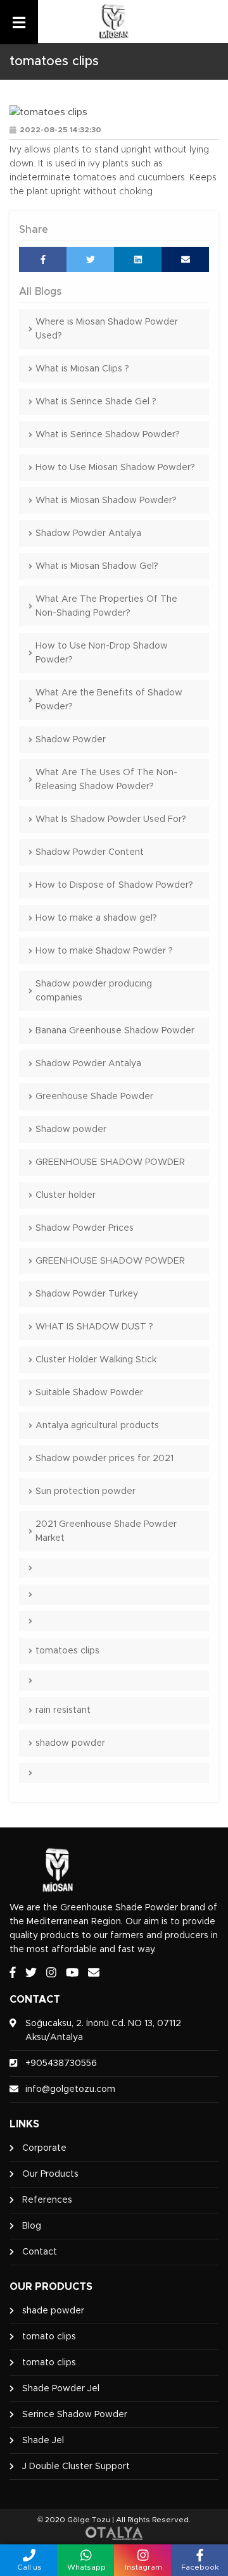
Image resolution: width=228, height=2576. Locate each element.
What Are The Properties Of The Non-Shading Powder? (106, 606)
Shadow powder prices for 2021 (104, 1459)
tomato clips (49, 2337)
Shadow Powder (71, 740)
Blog (32, 2226)
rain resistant (63, 1710)
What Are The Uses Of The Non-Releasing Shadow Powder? (106, 780)
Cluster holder (66, 1195)
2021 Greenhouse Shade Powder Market (106, 1531)
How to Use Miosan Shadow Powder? (115, 468)
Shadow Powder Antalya (88, 533)
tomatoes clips (67, 1651)
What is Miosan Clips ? (82, 369)
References (47, 2200)
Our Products (50, 2174)
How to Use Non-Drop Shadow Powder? (102, 653)
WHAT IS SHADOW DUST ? (94, 1327)
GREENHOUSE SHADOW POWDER (110, 1162)
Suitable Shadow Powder (89, 1393)
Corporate (44, 2148)
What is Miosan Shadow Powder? (106, 501)
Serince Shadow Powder (75, 2415)
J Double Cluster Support (76, 2467)
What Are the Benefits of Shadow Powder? (109, 700)
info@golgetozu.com (70, 2089)
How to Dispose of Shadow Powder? (114, 885)
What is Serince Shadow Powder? (108, 435)
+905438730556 (61, 2063)
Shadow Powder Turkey (87, 1294)
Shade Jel (43, 2441)
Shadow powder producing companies (94, 991)
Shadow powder (71, 1129)
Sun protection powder (85, 1491)
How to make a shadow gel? (96, 918)
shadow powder (70, 1743)
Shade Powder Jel (61, 2389)
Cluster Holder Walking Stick (96, 1360)
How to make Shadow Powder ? (104, 951)
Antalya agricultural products (97, 1426)
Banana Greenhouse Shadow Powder (115, 1031)
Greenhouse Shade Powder (94, 1097)
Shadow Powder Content (90, 852)
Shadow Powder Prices (85, 1228)
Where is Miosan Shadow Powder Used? (107, 329)
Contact (40, 2252)
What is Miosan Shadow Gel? (97, 566)
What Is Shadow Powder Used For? (111, 819)
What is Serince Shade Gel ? (96, 402)
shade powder (53, 2311)
